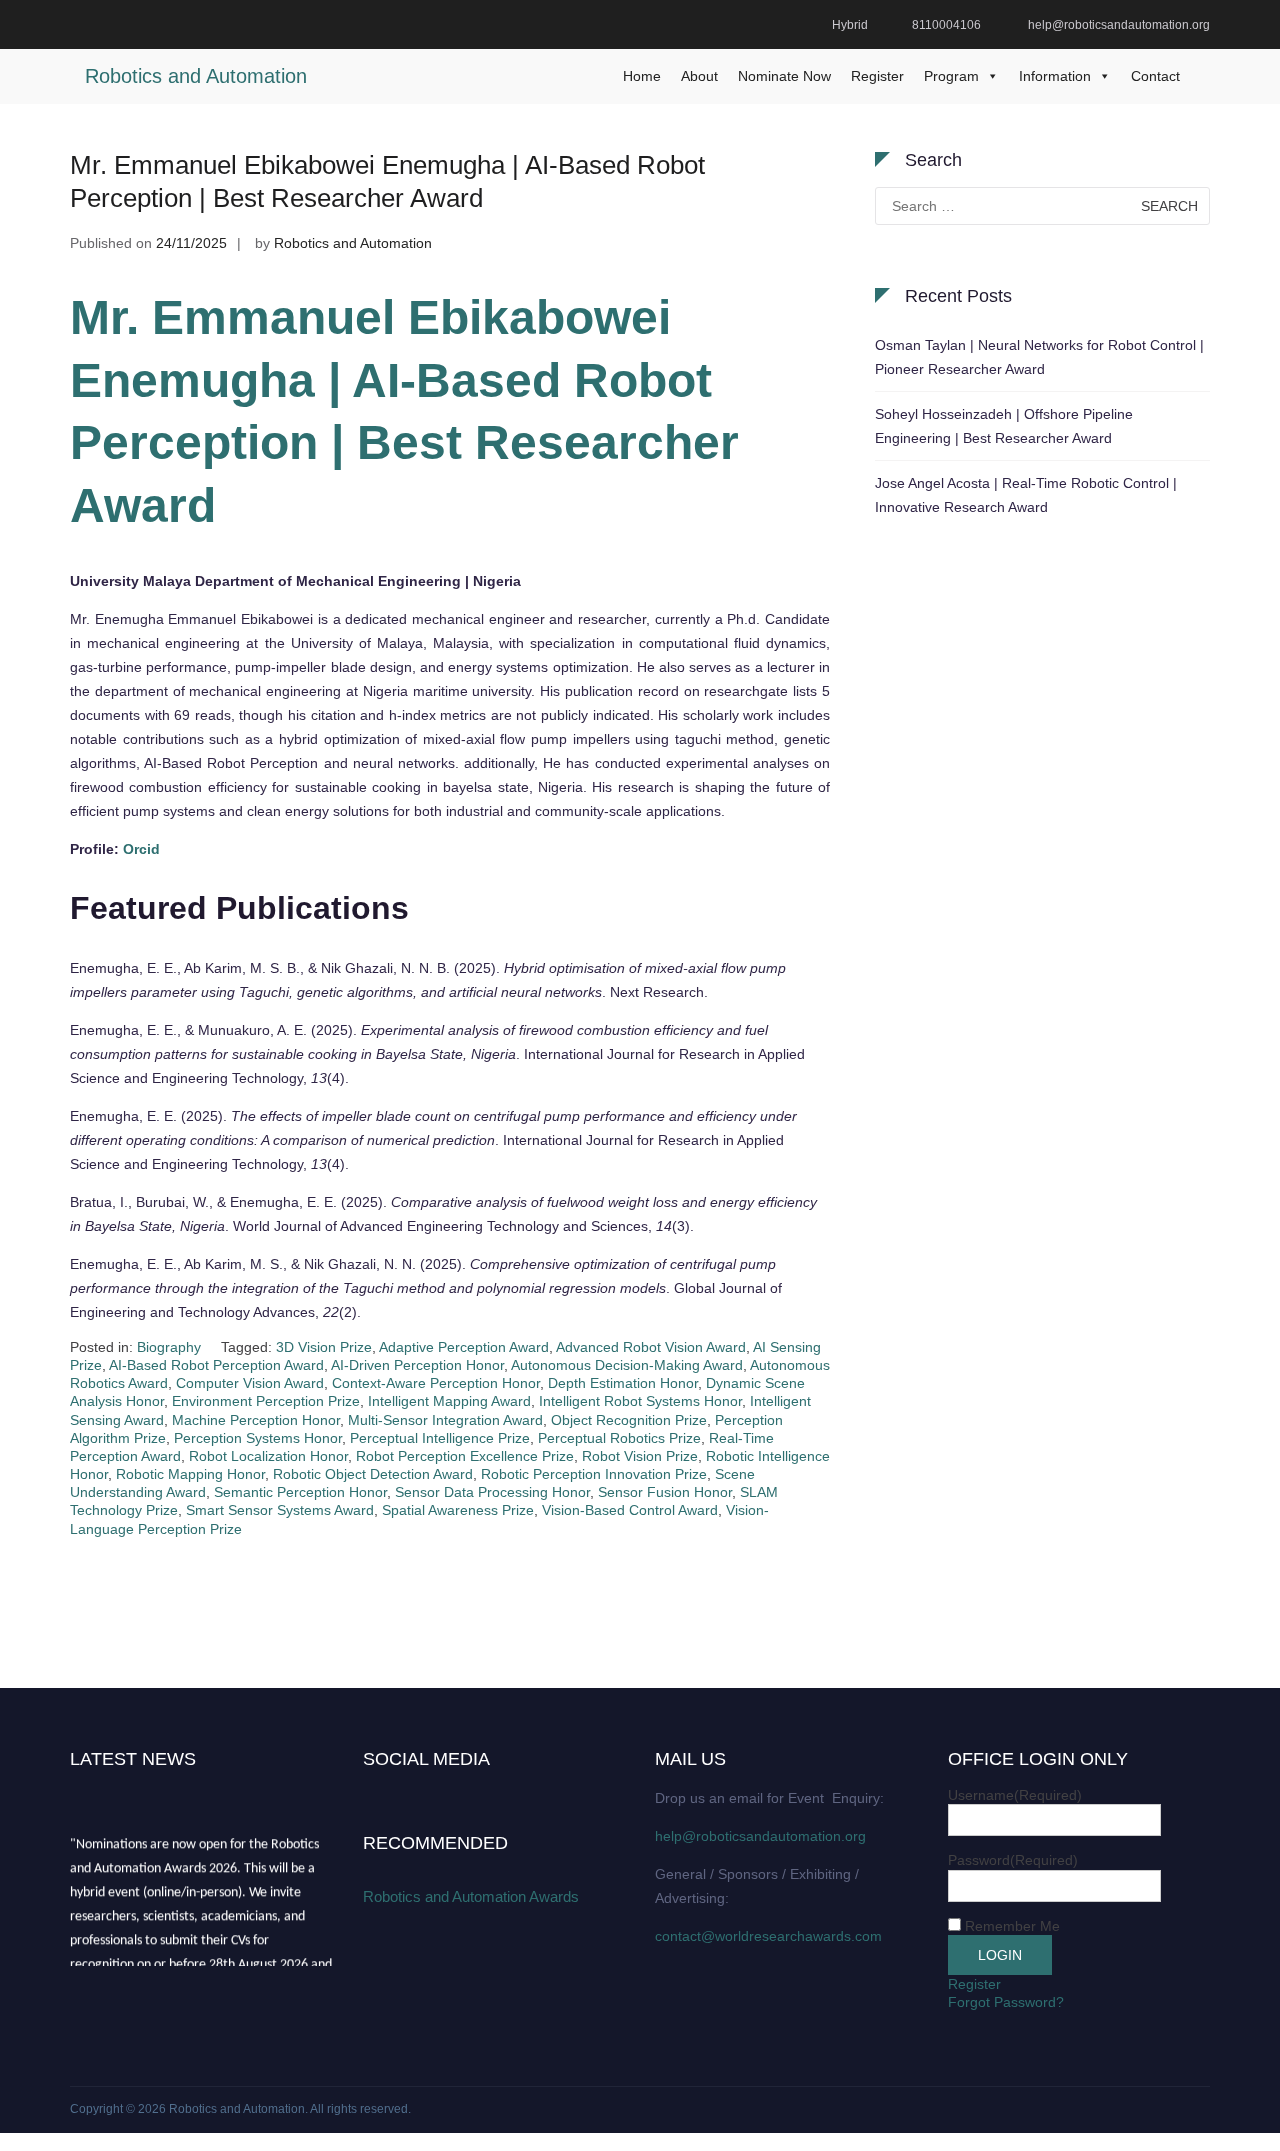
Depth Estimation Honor (623, 1383)
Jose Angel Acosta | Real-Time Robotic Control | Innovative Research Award (1026, 495)
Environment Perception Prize (266, 1401)
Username (1015, 1795)
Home (642, 76)
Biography (169, 1347)
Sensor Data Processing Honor (492, 1492)
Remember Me (1012, 1926)
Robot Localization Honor (268, 1456)
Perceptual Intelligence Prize (440, 1438)
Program (951, 76)
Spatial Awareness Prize (458, 1510)
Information (1055, 76)
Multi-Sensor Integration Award (445, 1420)
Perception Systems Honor (258, 1438)
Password (1013, 1860)
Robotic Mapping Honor (190, 1474)
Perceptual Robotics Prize (619, 1438)
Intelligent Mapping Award (449, 1401)
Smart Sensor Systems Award (280, 1510)
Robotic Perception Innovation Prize (594, 1474)
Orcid (141, 849)
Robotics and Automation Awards (471, 1896)
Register (877, 76)
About (699, 76)
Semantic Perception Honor (300, 1492)
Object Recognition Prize (629, 1420)
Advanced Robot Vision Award (651, 1347)
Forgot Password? (1006, 2002)
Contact (1155, 76)
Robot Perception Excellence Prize (465, 1456)
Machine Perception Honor (256, 1420)
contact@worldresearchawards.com (768, 1936)
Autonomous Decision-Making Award (627, 1365)
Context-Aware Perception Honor (436, 1383)
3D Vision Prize (324, 1347)
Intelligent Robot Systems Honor (640, 1401)
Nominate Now (784, 76)
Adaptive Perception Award (464, 1347)
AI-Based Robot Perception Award (216, 1365)
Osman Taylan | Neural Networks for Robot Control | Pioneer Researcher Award (1039, 357)
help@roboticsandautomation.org (760, 1836)
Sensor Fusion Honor (665, 1492)
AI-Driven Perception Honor (417, 1365)
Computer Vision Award (250, 1383)
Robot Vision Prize (640, 1456)
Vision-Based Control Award (630, 1510)
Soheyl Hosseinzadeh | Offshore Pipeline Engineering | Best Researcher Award (1004, 426)
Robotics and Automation (196, 76)
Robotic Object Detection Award (373, 1474)
